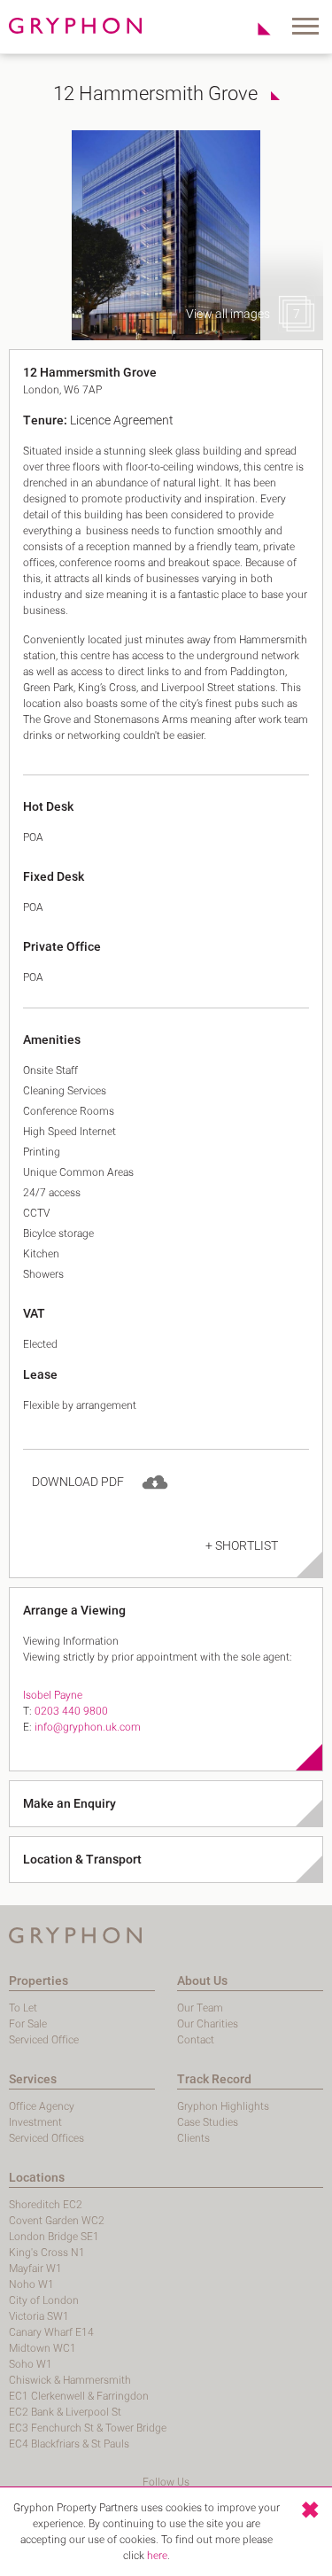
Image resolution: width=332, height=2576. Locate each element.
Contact (196, 2040)
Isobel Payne (53, 1695)
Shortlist (255, 28)
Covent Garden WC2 (57, 2221)
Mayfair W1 (35, 2269)
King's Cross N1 (47, 2253)
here (157, 2556)
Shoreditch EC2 (46, 2205)
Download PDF (78, 1482)
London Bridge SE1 (54, 2237)
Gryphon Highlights (223, 2106)
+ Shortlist (242, 1546)
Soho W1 (31, 2364)
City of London (44, 2300)
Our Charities (208, 2024)
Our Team (200, 2008)
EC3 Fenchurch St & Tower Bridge (88, 2428)
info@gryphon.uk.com (88, 1727)
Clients (193, 2138)
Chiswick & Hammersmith (70, 2380)
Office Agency (42, 2106)
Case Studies (208, 2122)
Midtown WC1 (42, 2348)
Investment (35, 2122)
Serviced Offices (46, 2138)
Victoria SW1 (39, 2316)
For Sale (28, 2024)
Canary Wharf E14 (51, 2332)
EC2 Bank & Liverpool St (65, 2412)
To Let (23, 2008)
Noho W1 (31, 2284)
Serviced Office (44, 2040)
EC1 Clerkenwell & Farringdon (79, 2396)
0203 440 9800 (71, 1711)
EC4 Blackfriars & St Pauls (69, 2444)
